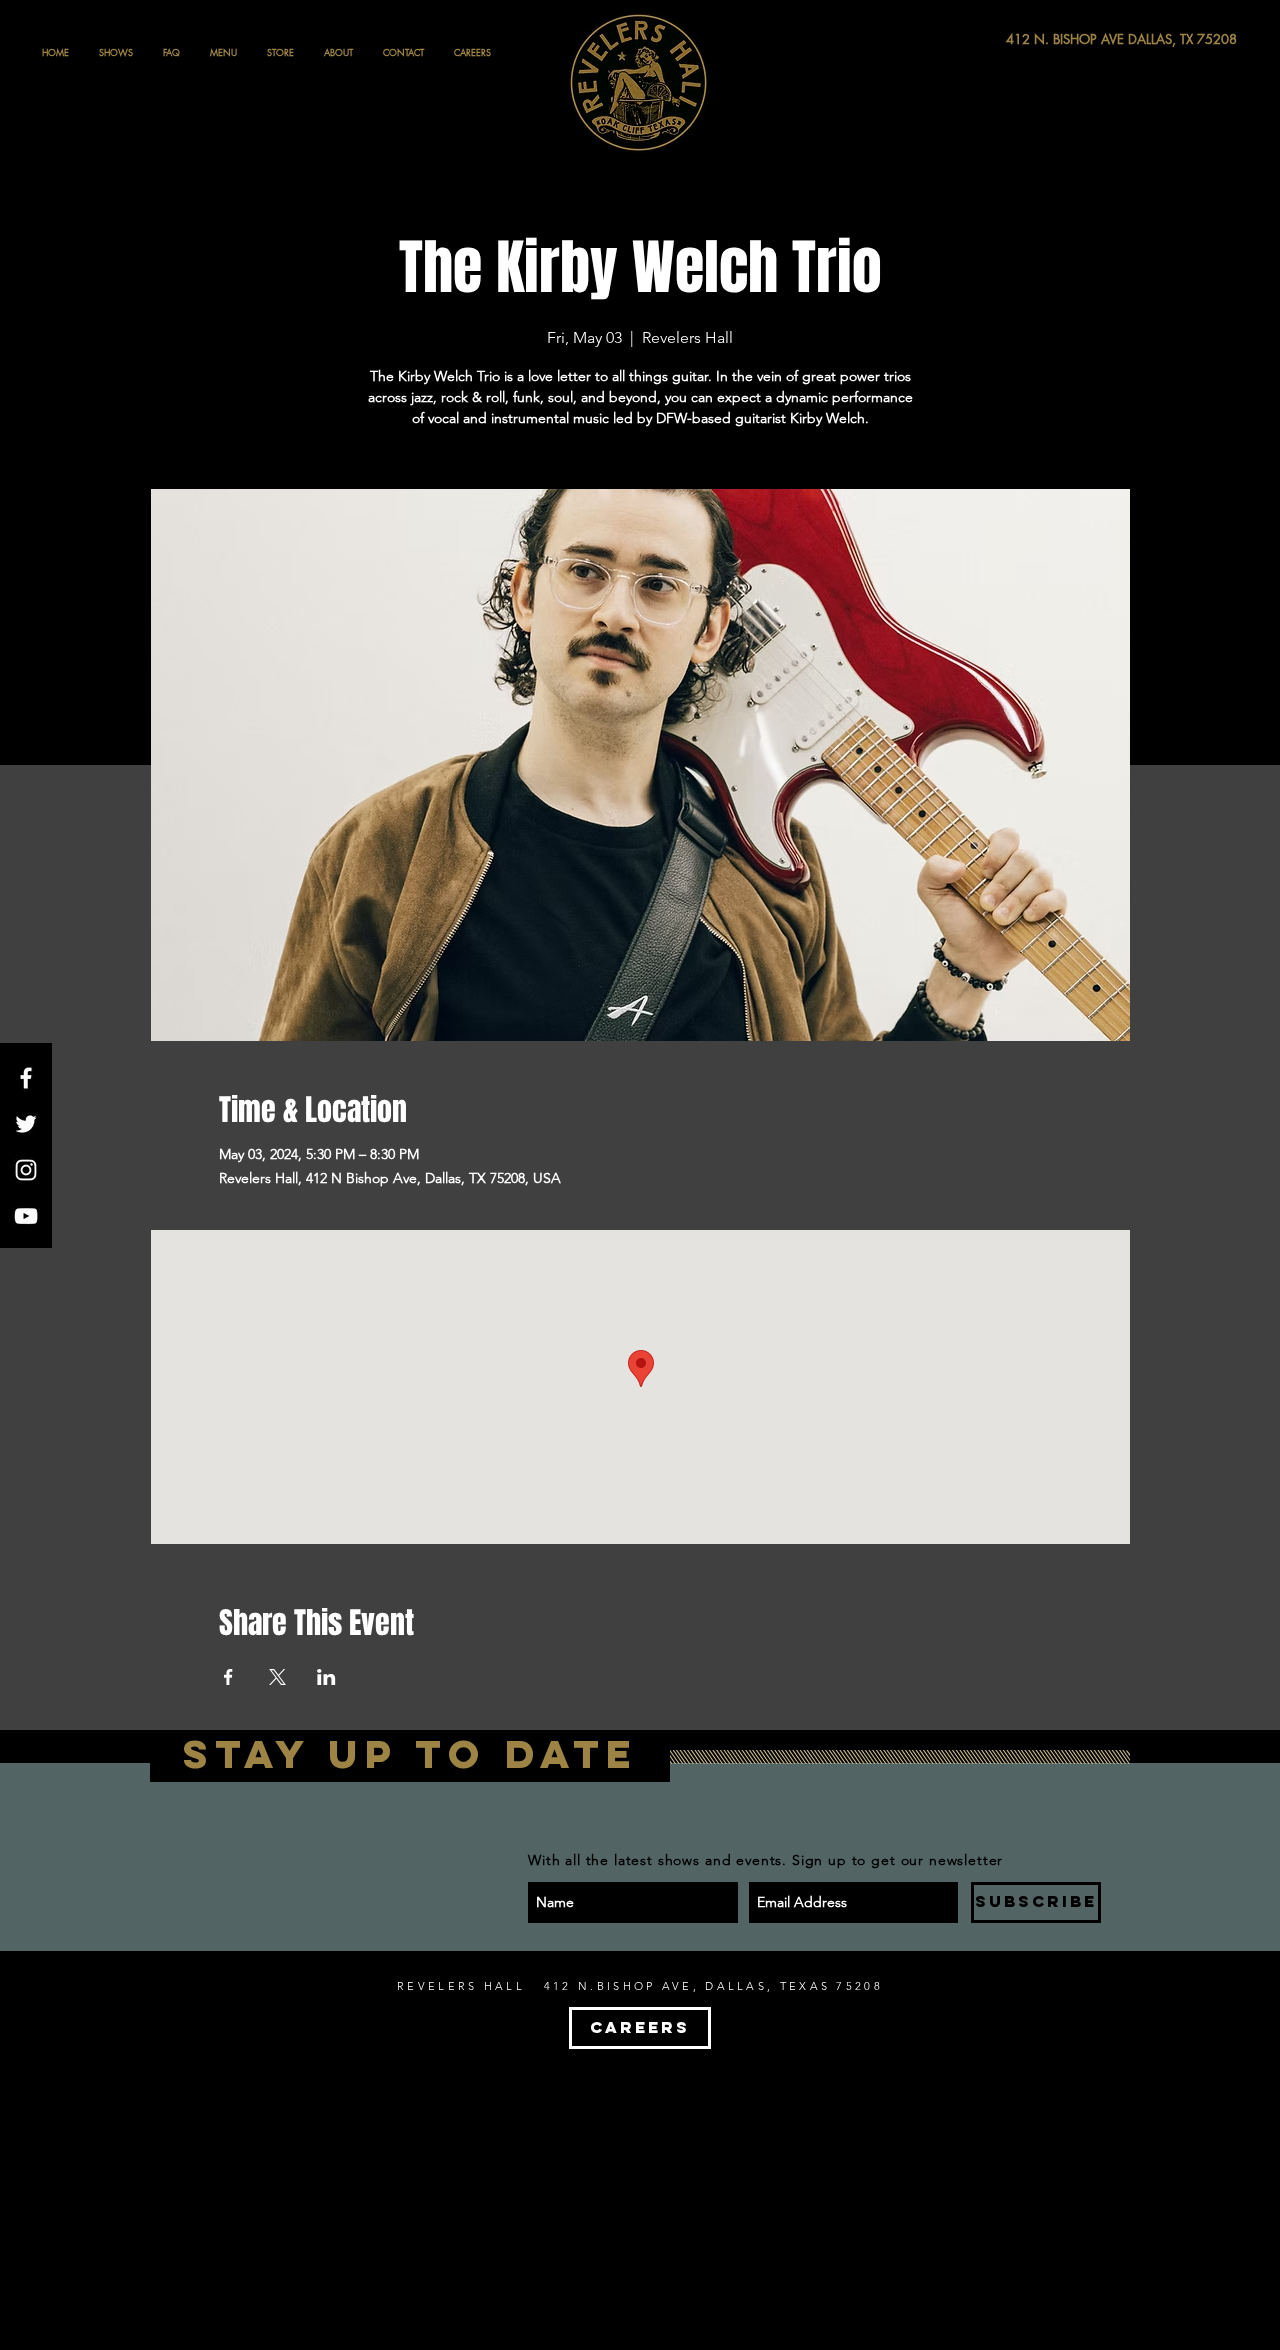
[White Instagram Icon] (26, 1170)
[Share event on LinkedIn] (326, 1677)
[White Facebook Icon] (26, 1078)
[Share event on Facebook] (228, 1677)
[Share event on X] (277, 1677)
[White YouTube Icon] (26, 1216)
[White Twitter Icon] (26, 1124)
